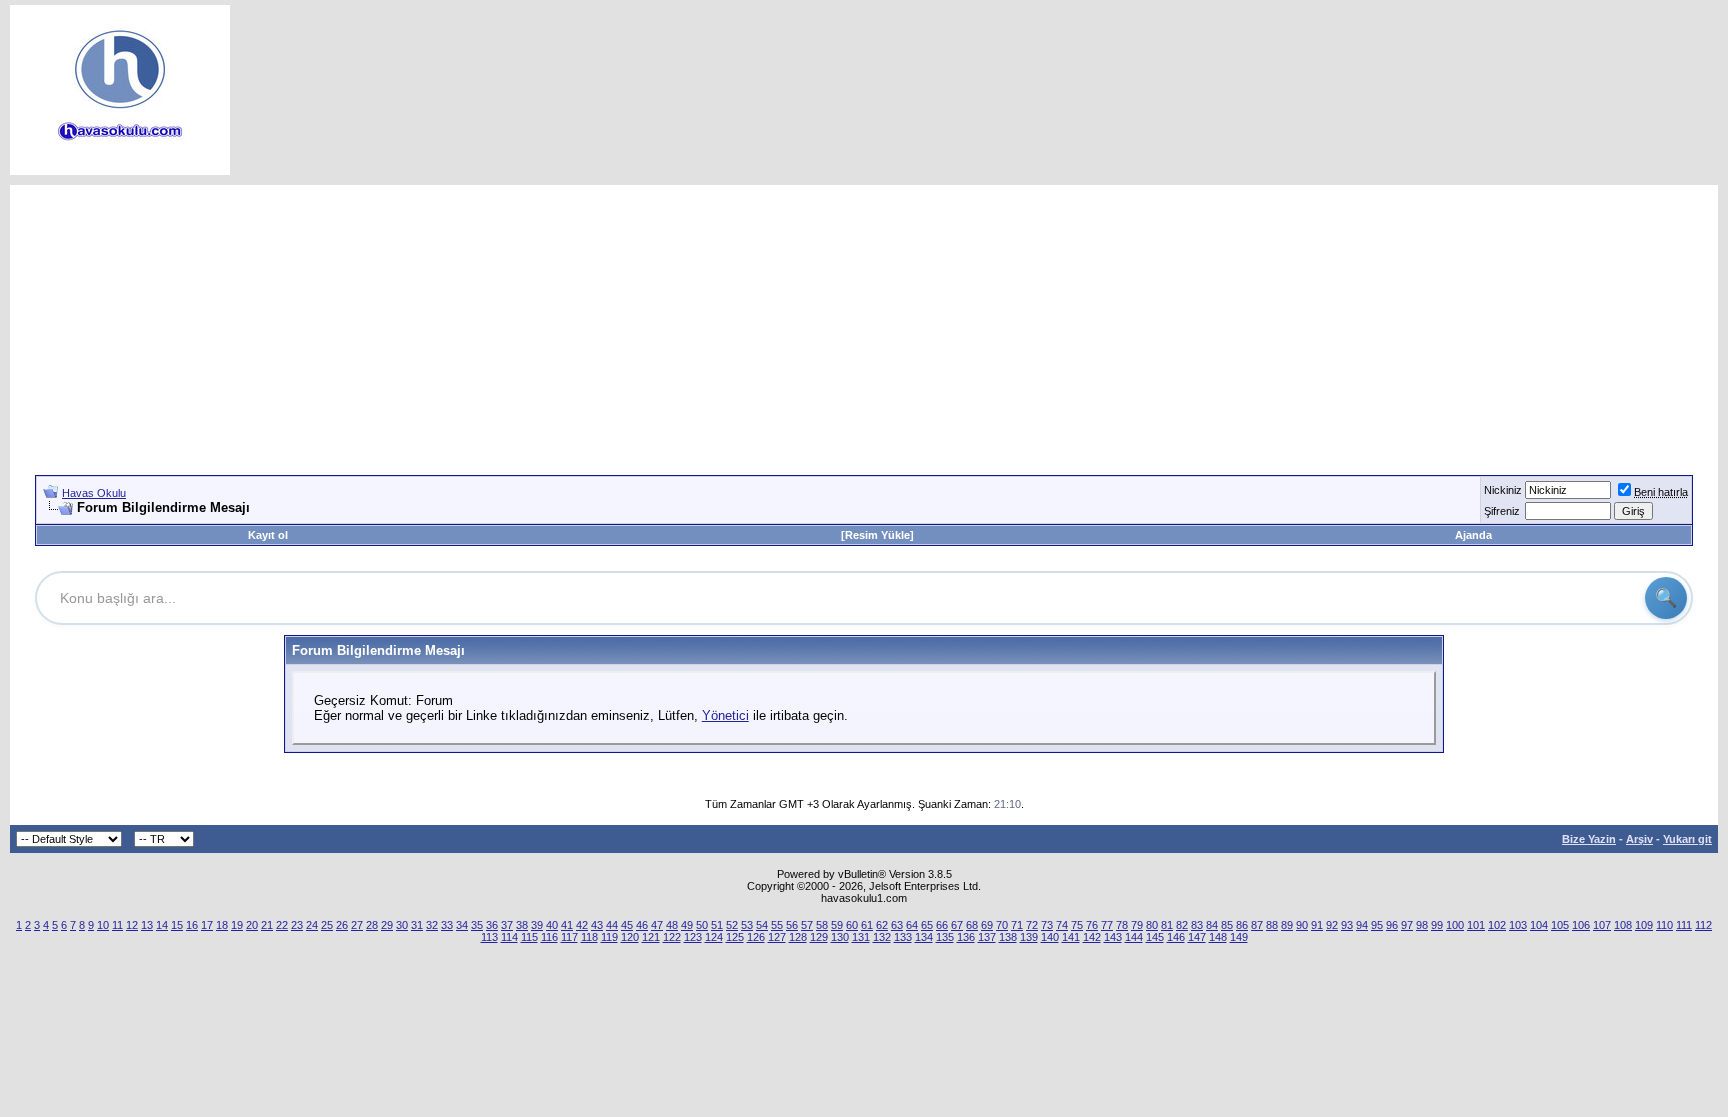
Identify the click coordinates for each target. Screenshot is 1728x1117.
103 (1518, 925)
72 (1032, 925)
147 (1197, 937)
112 (1703, 925)
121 (651, 937)
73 (1047, 925)
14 (162, 925)
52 (732, 925)
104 (1539, 925)
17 (207, 925)
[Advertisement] (864, 325)
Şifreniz (1502, 511)
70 (1002, 925)
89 (1287, 925)
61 (867, 925)
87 (1257, 925)
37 (507, 925)
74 (1062, 925)
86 (1242, 925)
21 (267, 925)
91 (1317, 925)
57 (807, 925)
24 (312, 925)
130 (840, 937)
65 (927, 925)
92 (1332, 925)
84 (1212, 925)
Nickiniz (1503, 490)
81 (1167, 925)
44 (612, 925)
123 (693, 937)
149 (1239, 937)
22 (282, 925)
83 (1197, 925)
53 (747, 925)
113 (489, 937)
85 (1227, 925)
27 (357, 925)
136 (966, 937)
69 (987, 925)
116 (549, 937)
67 (957, 925)
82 (1182, 925)
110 (1664, 925)
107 (1602, 925)
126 (756, 937)
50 (702, 925)
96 (1392, 925)
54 (762, 925)
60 (852, 925)
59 (837, 925)
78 (1122, 925)
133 (903, 937)
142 (1092, 937)
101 (1476, 925)
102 (1497, 925)
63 (897, 925)
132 (882, 937)
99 (1437, 925)
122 (672, 937)
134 (924, 937)
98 (1422, 925)
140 (1050, 937)
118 (589, 937)
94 (1362, 925)
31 (417, 925)
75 (1077, 925)
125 (735, 937)
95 (1377, 925)
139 (1029, 937)
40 (552, 925)
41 (567, 925)
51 (717, 925)
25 (327, 925)
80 (1152, 925)
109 (1644, 925)
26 (342, 925)
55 (777, 925)
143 (1113, 937)
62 (882, 925)
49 (687, 925)
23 (297, 925)
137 (987, 937)
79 (1137, 925)
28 (372, 925)
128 (798, 937)
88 (1272, 925)
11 (117, 925)
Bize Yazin (1589, 839)
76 (1092, 925)
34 (462, 925)
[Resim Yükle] (877, 535)
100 (1455, 925)
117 (569, 937)
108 (1623, 925)
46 (642, 925)
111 (1684, 925)
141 (1071, 937)
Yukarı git (1687, 839)
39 (537, 925)
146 (1176, 937)
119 (609, 937)
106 (1581, 925)
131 (861, 937)
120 (630, 937)
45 (627, 925)
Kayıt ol (268, 535)
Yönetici (725, 715)
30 (402, 925)
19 (237, 925)
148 (1218, 937)
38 (522, 925)
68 (972, 925)
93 (1347, 925)
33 (447, 925)
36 (492, 925)
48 (672, 925)
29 (387, 925)
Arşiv (1639, 839)
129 (819, 937)
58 (822, 925)
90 (1302, 925)
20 (252, 925)
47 (657, 925)
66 (942, 925)
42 (582, 925)
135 (945, 937)
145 (1155, 937)
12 (132, 925)
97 (1407, 925)
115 (529, 937)
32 (432, 925)
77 (1107, 925)
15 (177, 925)
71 (1017, 925)
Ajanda (1473, 535)
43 (597, 925)
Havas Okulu (94, 493)
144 (1134, 937)
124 (714, 937)
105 (1560, 925)
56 (792, 925)
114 (509, 937)
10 (103, 925)
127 (777, 937)
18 (222, 925)
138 (1008, 937)
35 (477, 925)
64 (912, 925)
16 (192, 925)
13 (147, 925)
